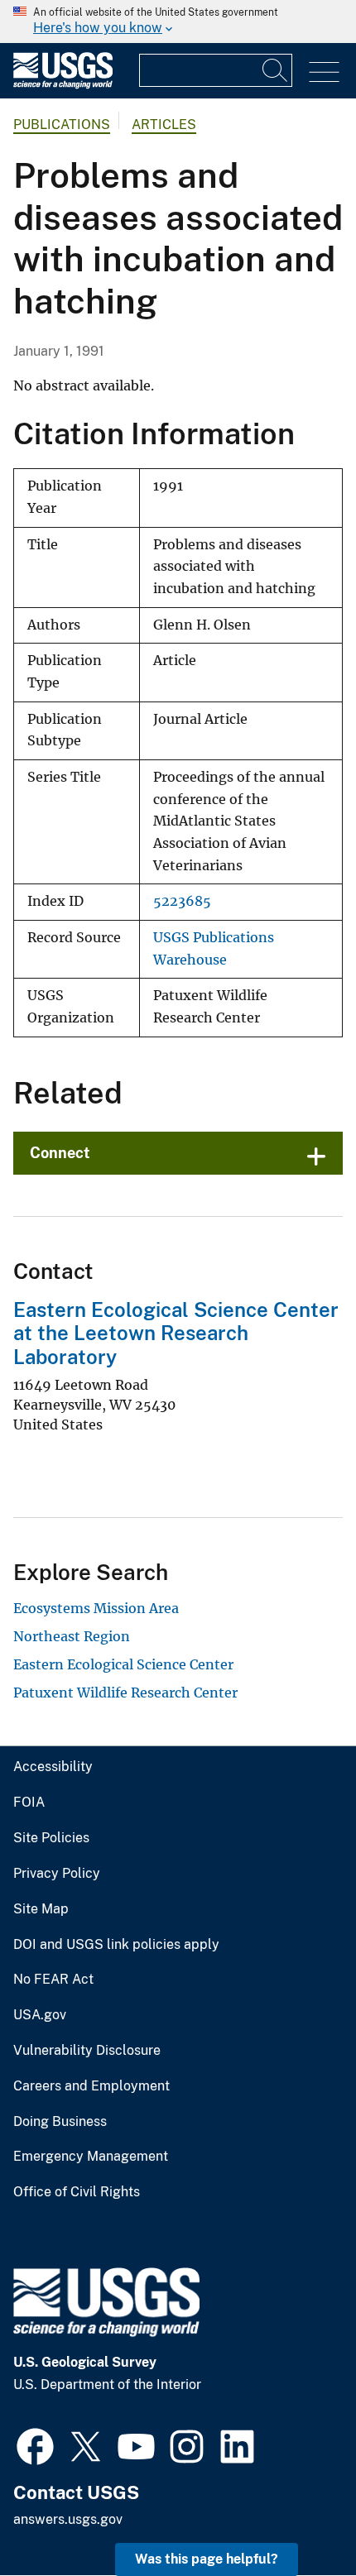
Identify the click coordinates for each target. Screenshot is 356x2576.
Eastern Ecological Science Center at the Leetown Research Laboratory (176, 1333)
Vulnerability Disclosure (87, 2051)
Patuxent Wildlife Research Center (125, 1693)
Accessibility (53, 1767)
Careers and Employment (91, 2086)
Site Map (41, 1909)
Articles (164, 124)
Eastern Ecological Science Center (123, 1664)
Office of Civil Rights (77, 2192)
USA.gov (40, 2015)
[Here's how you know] (178, 22)
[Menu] (324, 72)
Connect (60, 1153)
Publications (62, 124)
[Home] (63, 85)
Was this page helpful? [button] (207, 2559)
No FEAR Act (53, 1980)
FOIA (29, 1803)
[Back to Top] (296, 2516)
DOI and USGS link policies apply (116, 1945)
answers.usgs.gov (68, 2519)
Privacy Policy (57, 1874)
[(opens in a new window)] (35, 2444)
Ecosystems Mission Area (96, 1608)
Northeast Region (72, 1636)
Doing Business (60, 2122)
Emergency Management (91, 2157)
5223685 (182, 901)
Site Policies (51, 1838)
